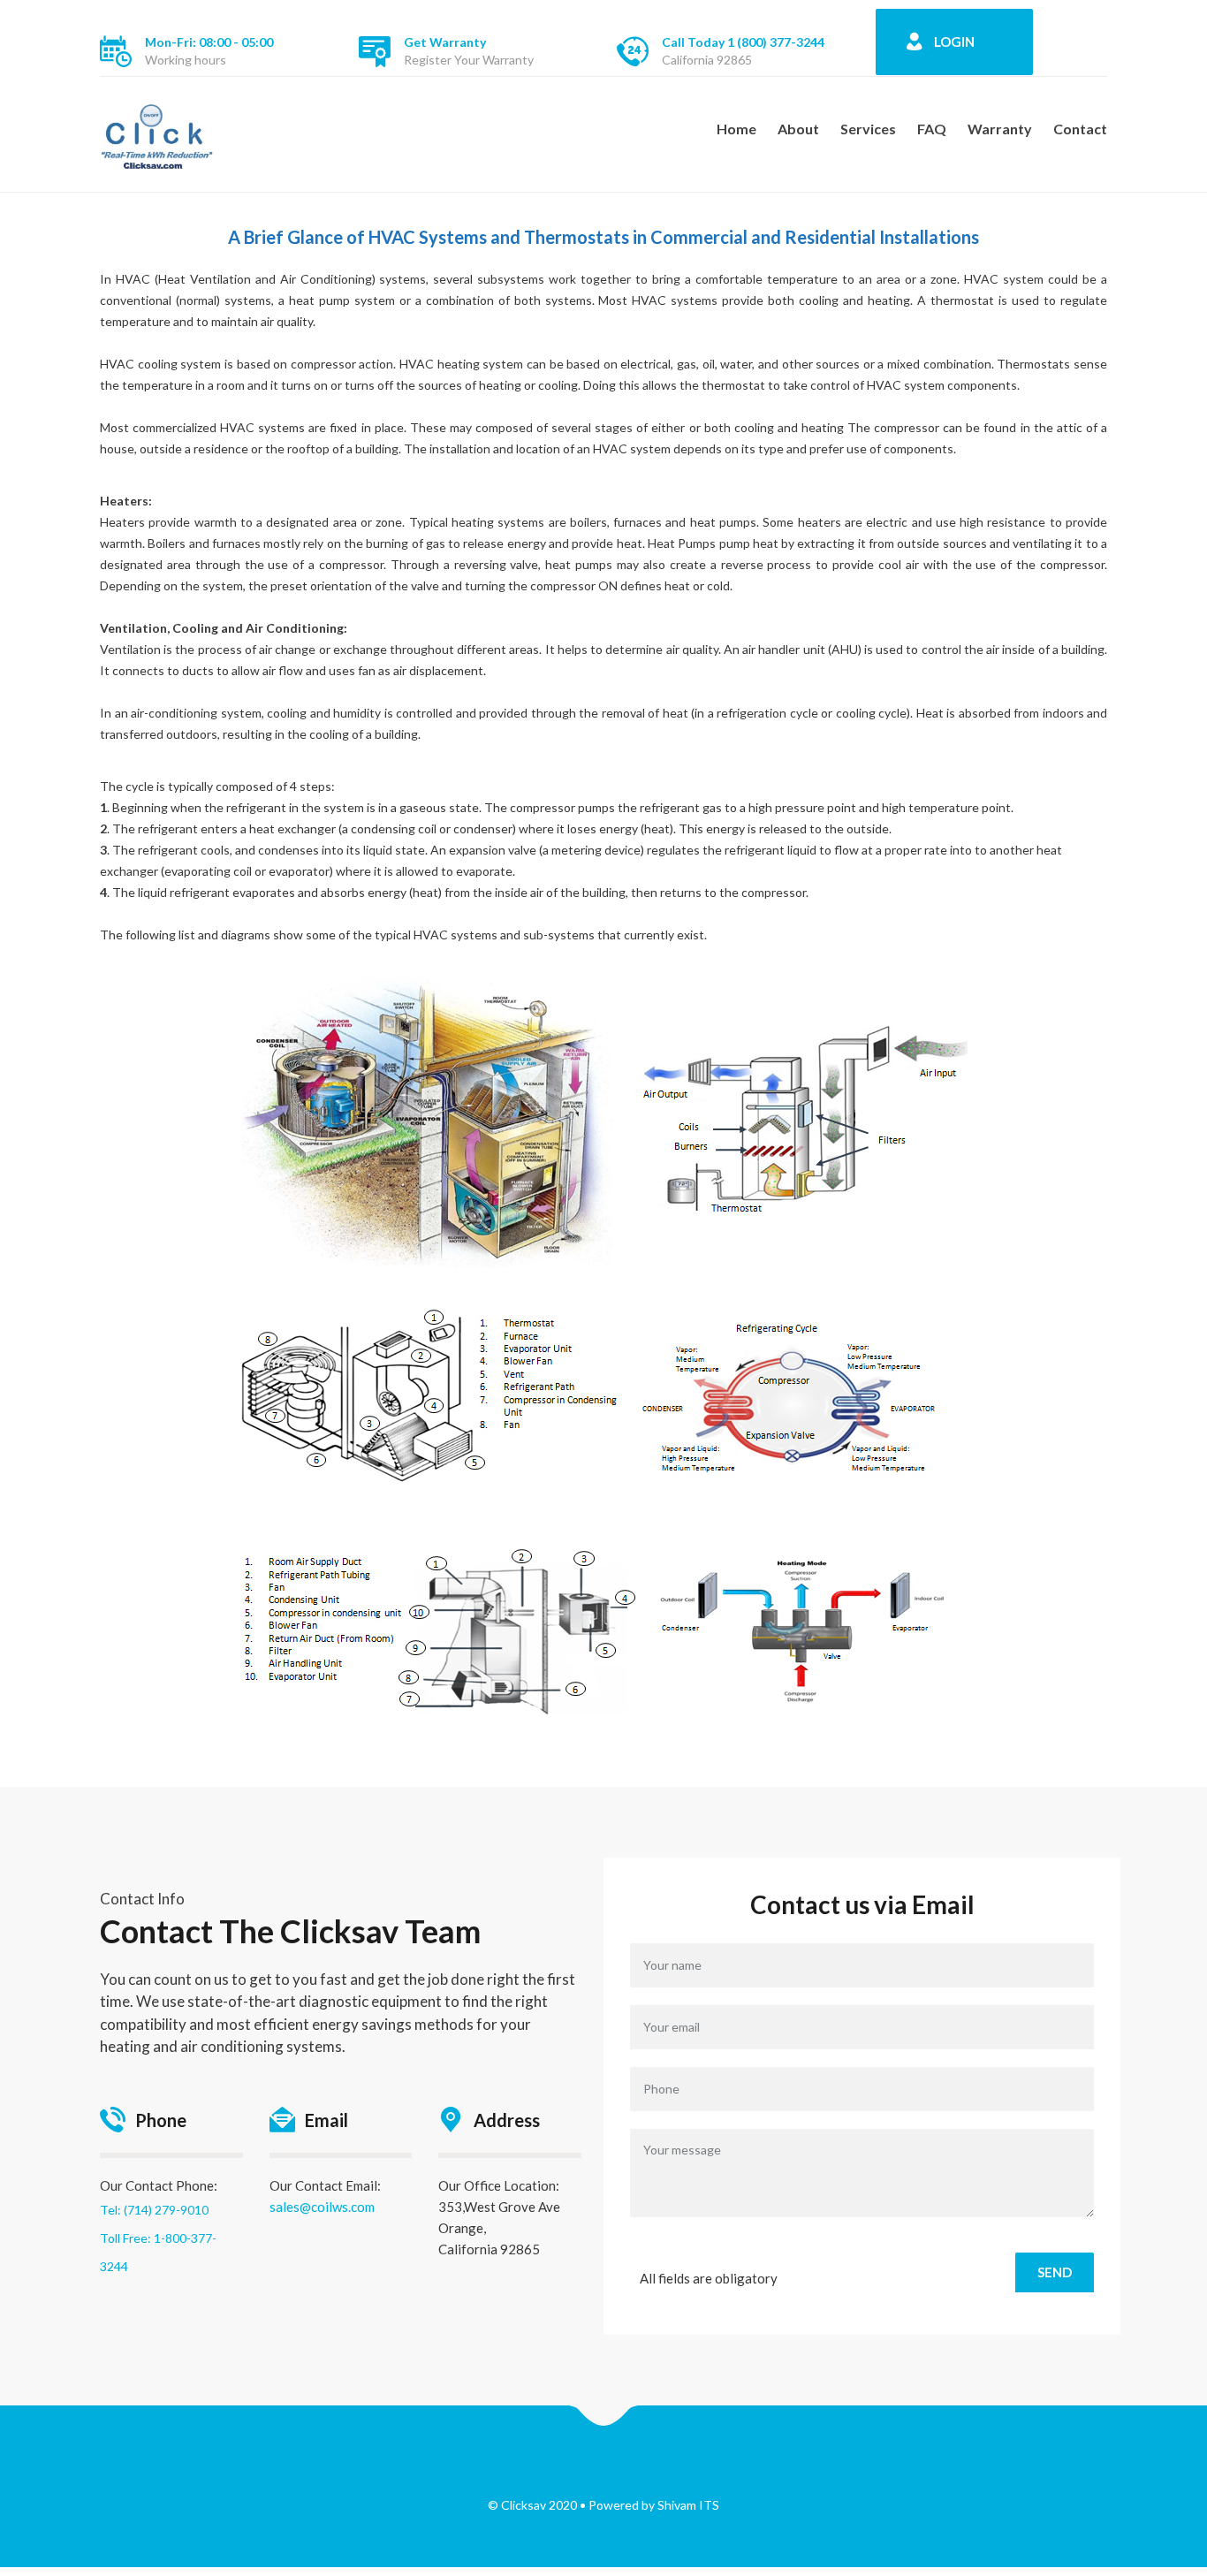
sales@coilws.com (322, 2207)
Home (736, 129)
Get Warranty (445, 42)
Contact (1080, 129)
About (798, 129)
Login (954, 42)
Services (868, 129)
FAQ (932, 129)
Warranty (1000, 129)
